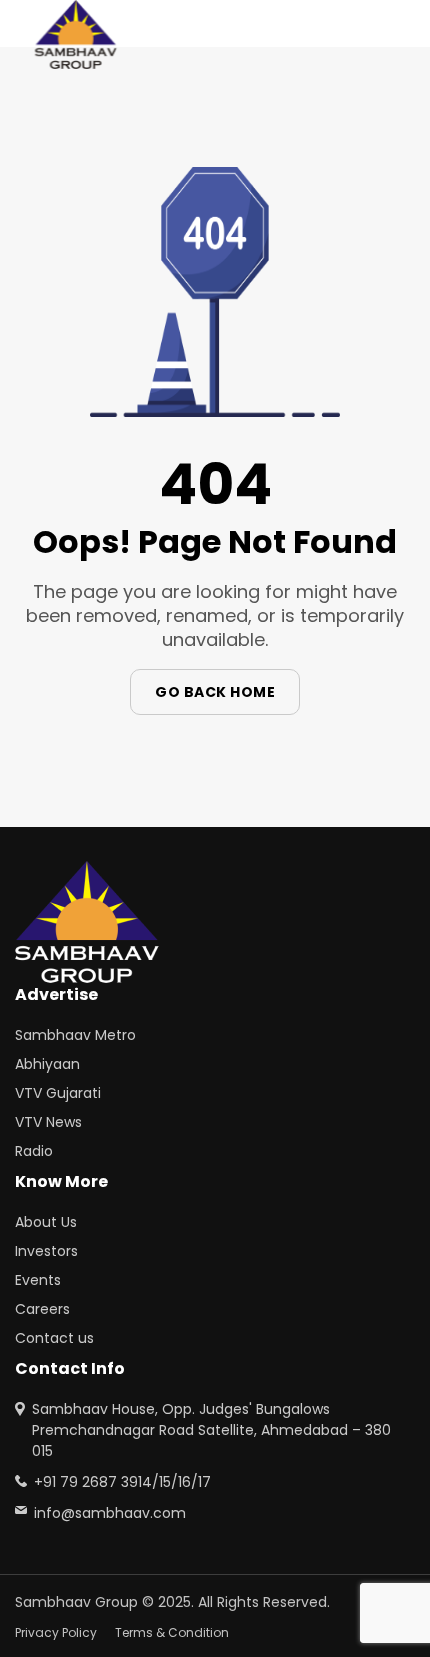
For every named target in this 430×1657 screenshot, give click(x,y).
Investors (46, 1251)
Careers (42, 1309)
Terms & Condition (172, 1632)
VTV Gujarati (58, 1093)
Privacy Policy (56, 1632)
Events (38, 1280)
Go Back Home (215, 692)
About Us (46, 1222)
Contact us (54, 1338)
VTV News (48, 1122)
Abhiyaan (47, 1064)
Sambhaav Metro (75, 1035)
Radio (34, 1151)
